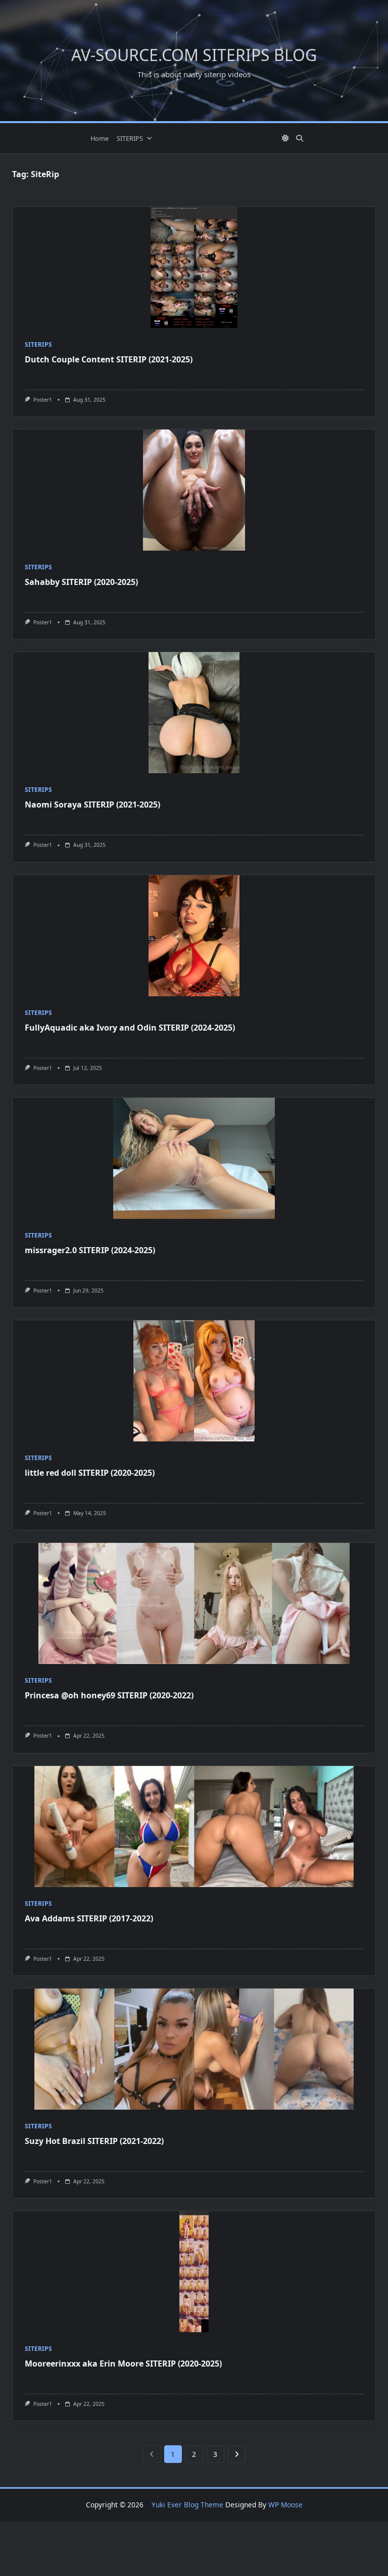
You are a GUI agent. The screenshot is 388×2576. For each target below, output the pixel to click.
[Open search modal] (300, 138)
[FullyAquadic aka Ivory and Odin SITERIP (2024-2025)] (194, 936)
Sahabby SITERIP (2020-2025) (81, 582)
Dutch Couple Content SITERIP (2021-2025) (109, 359)
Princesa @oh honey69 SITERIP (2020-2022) (109, 1695)
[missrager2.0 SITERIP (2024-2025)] (194, 1158)
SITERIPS (130, 138)
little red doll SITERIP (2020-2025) (90, 1473)
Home (100, 138)
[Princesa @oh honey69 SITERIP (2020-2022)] (194, 1603)
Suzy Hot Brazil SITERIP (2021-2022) (94, 2141)
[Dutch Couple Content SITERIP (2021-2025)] (194, 267)
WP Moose (285, 2505)
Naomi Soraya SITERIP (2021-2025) (92, 804)
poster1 (43, 400)
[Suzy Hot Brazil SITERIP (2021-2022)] (194, 2049)
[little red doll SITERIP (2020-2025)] (194, 1381)
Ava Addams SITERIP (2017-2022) (89, 1918)
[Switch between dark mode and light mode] (286, 138)
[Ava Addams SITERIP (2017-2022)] (194, 1827)
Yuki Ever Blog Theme (187, 2505)
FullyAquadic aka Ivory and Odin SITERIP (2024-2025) (130, 1028)
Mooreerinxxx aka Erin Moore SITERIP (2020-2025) (123, 2364)
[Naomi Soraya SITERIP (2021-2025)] (194, 713)
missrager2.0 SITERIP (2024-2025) (90, 1250)
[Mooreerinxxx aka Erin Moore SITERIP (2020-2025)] (194, 2272)
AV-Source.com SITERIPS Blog (194, 55)
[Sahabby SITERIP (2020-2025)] (194, 490)
